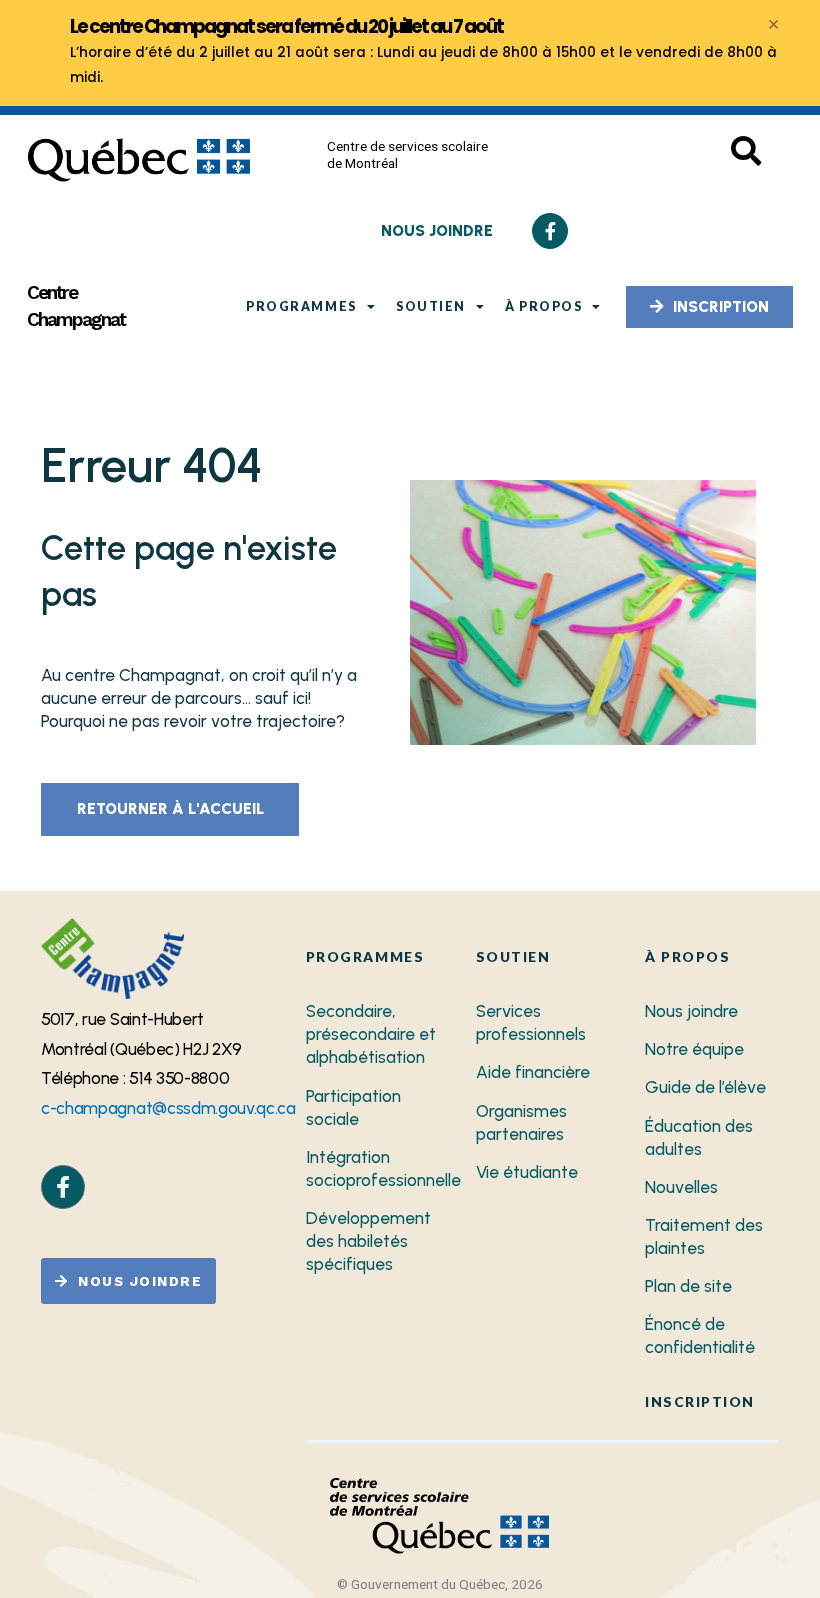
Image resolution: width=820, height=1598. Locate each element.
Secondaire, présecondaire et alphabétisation (371, 1034)
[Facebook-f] (550, 231)
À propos (543, 306)
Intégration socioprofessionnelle (377, 1168)
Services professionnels (531, 1022)
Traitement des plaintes (704, 1236)
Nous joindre (691, 1011)
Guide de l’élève (705, 1087)
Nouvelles (681, 1187)
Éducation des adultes (699, 1137)
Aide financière (533, 1072)
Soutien (431, 306)
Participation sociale (353, 1107)
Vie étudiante (527, 1172)
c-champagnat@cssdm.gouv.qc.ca (168, 1108)
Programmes (301, 306)
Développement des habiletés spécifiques (368, 1241)
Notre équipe (694, 1049)
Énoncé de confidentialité (700, 1335)
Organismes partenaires (521, 1122)
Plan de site (688, 1286)
